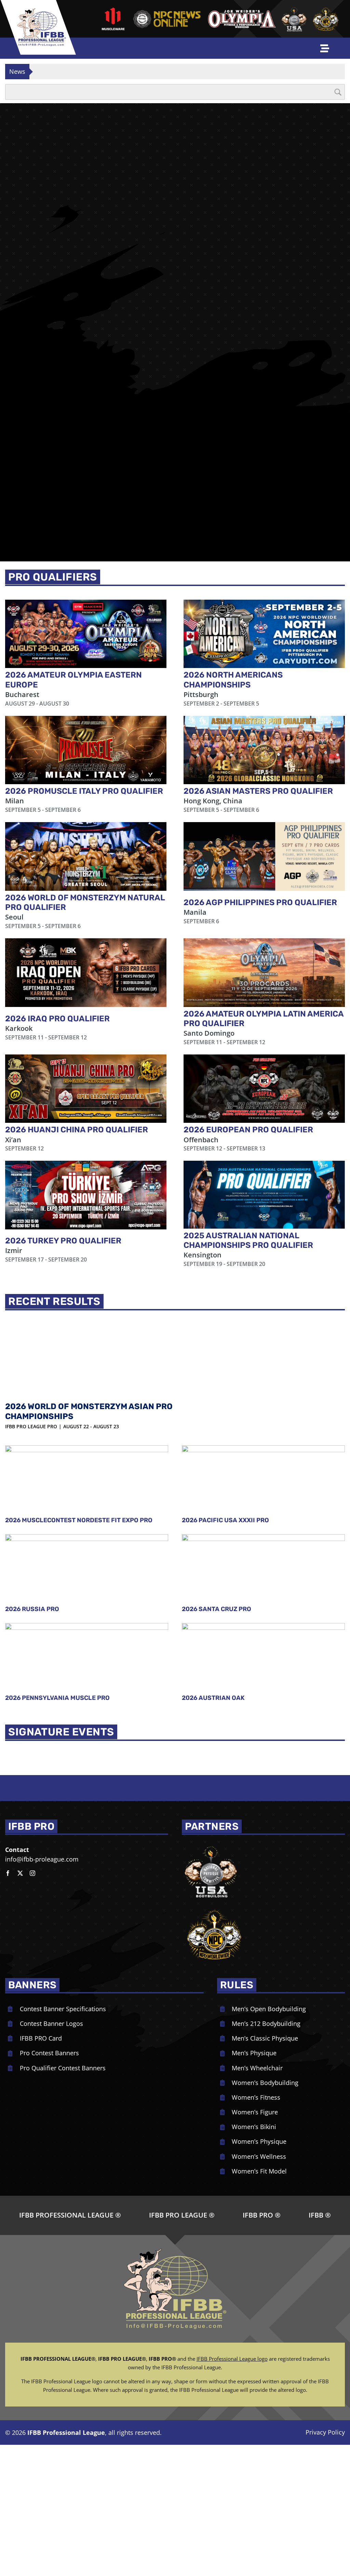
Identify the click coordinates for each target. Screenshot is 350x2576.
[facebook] (8, 1742)
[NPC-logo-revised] (167, 12)
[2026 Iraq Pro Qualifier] (86, 841)
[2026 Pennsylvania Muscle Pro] (87, 1526)
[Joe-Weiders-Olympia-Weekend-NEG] (242, 12)
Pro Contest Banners (49, 1922)
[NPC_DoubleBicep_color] (211, 1713)
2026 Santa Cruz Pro (217, 1478)
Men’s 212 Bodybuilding (266, 1892)
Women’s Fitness (256, 1966)
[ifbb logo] (42, 11)
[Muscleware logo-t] (113, 10)
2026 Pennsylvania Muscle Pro (57, 1567)
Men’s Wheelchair (257, 1936)
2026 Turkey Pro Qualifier (63, 1109)
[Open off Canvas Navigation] (325, 48)
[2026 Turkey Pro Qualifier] (86, 1064)
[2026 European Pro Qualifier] (264, 957)
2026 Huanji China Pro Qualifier (77, 998)
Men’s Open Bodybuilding (269, 1877)
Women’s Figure (255, 1981)
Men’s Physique (254, 1922)
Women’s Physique (259, 2010)
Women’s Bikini (254, 1995)
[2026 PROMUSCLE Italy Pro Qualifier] (86, 619)
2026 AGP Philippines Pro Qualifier (260, 771)
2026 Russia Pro (32, 1478)
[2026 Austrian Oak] (263, 1526)
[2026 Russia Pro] (87, 1438)
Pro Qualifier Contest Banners (63, 1936)
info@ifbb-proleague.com (42, 1728)
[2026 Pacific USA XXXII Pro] (263, 1348)
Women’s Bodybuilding (265, 1951)
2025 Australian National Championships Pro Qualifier (248, 1109)
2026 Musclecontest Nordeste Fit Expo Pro (79, 1389)
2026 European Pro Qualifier (248, 998)
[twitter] (20, 1742)
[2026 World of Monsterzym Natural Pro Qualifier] (86, 725)
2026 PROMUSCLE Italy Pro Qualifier (84, 660)
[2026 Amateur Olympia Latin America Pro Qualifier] (264, 841)
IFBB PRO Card (41, 1907)
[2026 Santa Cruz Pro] (263, 1438)
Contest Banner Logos (51, 1892)
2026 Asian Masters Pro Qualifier (258, 660)
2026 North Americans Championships (233, 548)
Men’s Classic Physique (265, 1907)
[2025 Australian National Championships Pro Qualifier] (264, 1064)
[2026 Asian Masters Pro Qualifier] (264, 619)
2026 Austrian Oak (213, 1567)
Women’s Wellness (259, 2025)
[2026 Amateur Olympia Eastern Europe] (86, 502)
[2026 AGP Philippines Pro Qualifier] (264, 725)
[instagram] (32, 1742)
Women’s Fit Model (259, 2040)
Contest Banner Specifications (63, 1877)
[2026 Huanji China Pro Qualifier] (86, 957)
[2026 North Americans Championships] (264, 502)
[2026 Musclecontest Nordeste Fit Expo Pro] (87, 1348)
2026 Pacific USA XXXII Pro (225, 1389)
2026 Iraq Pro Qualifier (57, 887)
